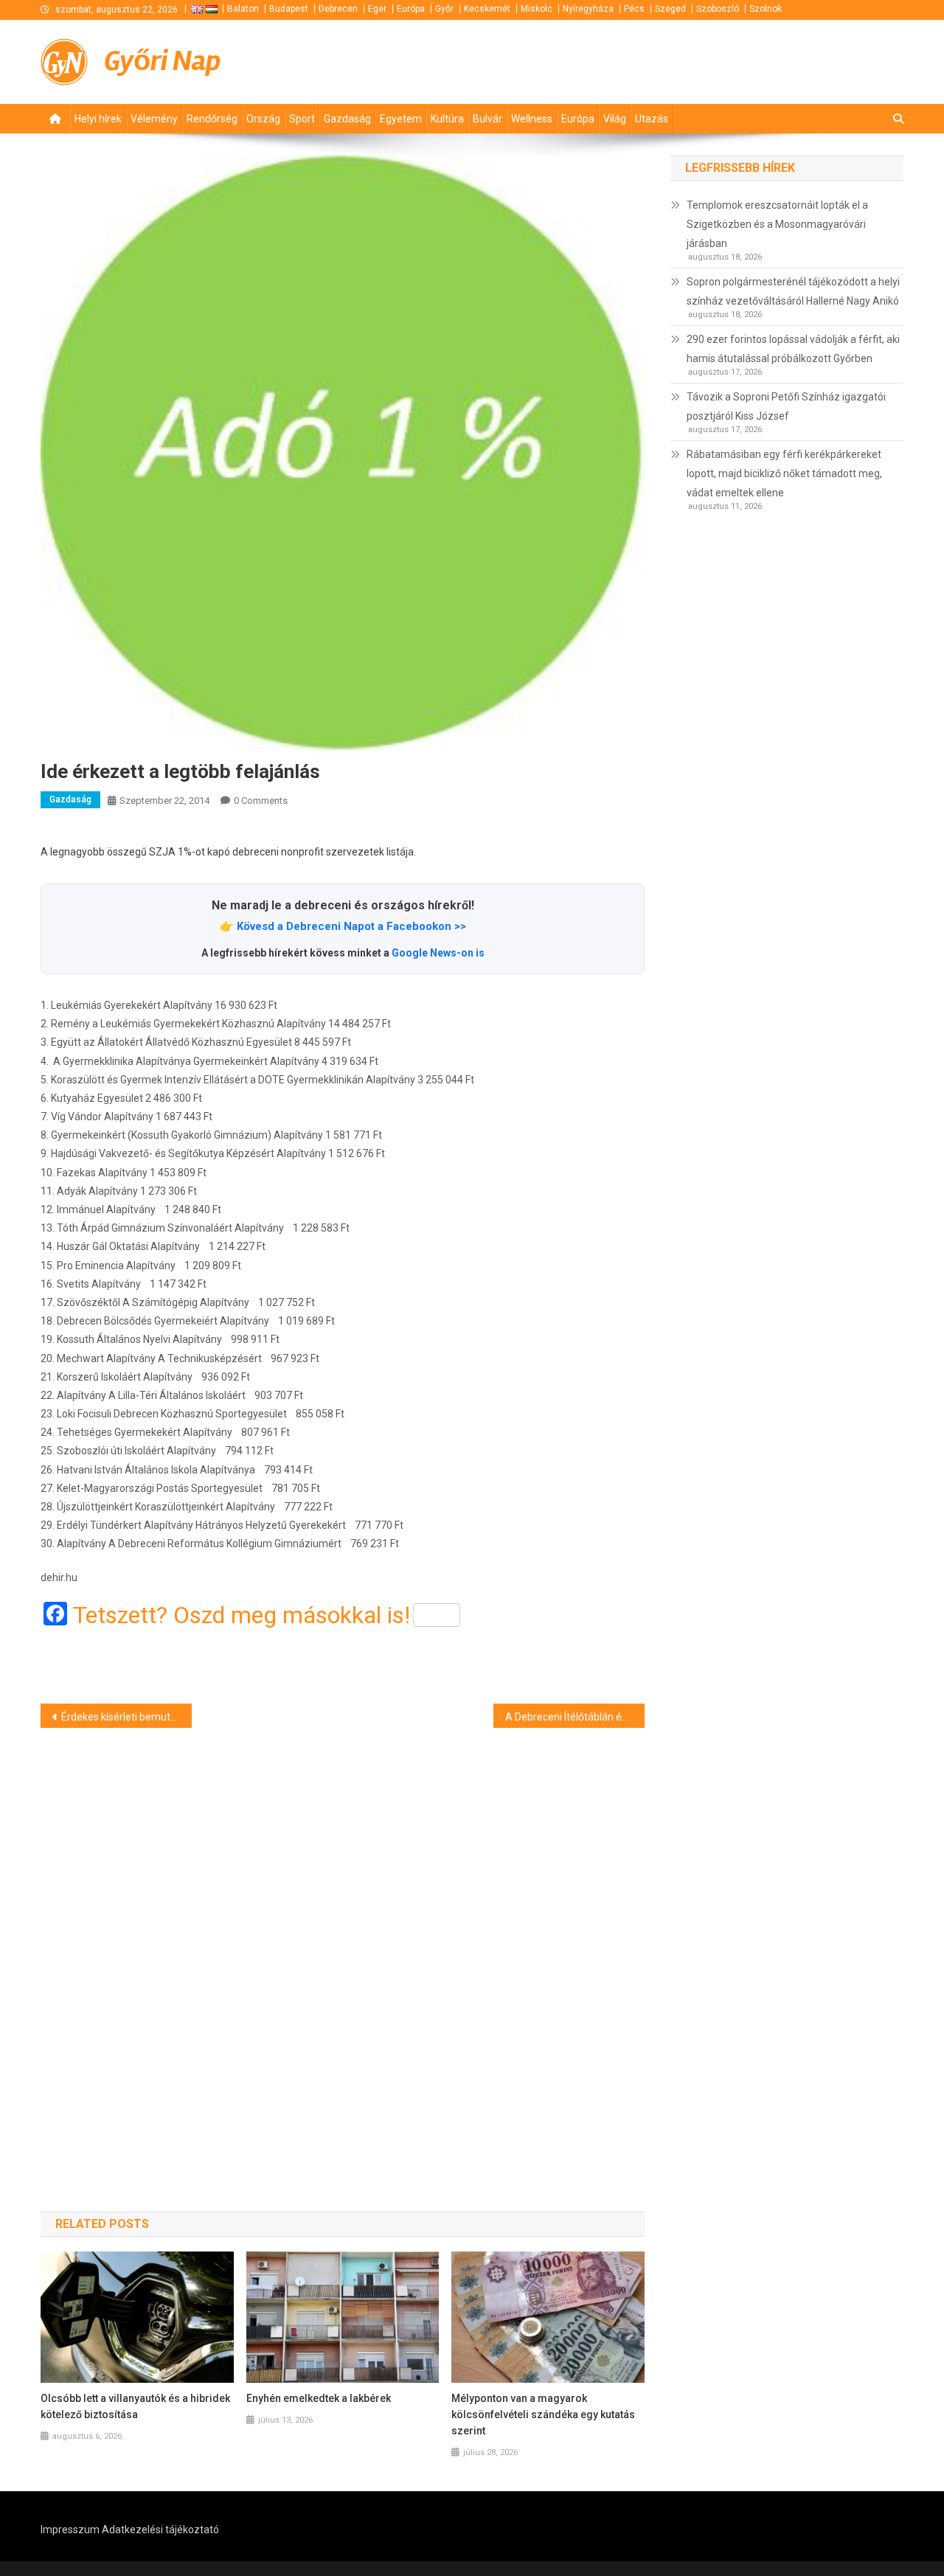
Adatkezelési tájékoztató (160, 2530)
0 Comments (261, 801)
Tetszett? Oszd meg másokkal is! (242, 1615)
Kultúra (447, 119)
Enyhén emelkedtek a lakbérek (319, 2398)
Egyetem (401, 119)
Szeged (670, 9)
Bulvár (487, 119)
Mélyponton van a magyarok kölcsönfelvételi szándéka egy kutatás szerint (543, 2414)
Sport (302, 119)
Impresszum (70, 2530)
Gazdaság (347, 119)
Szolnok (766, 9)
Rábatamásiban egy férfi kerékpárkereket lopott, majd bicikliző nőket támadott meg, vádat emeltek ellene (784, 473)
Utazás (652, 119)
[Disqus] (343, 1943)
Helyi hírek (98, 119)
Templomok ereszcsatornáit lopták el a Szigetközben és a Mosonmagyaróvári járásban (777, 224)
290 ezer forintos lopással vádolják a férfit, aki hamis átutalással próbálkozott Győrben (793, 349)
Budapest (289, 9)
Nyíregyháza (588, 9)
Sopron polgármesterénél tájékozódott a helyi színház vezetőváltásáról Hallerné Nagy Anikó (793, 291)
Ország (263, 119)
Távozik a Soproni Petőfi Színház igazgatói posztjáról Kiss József (786, 406)
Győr (444, 9)
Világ (615, 119)
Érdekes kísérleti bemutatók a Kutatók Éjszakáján (126, 1717)
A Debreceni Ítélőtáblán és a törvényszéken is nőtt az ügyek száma (575, 1717)
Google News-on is (438, 953)
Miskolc (537, 9)
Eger (377, 9)
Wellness (532, 119)
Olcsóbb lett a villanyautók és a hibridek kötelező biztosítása (135, 2406)
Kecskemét (487, 9)
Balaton (243, 9)
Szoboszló (718, 9)
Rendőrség (212, 119)
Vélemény (154, 119)
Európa (411, 9)
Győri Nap (163, 61)
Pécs (634, 9)
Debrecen (338, 9)
